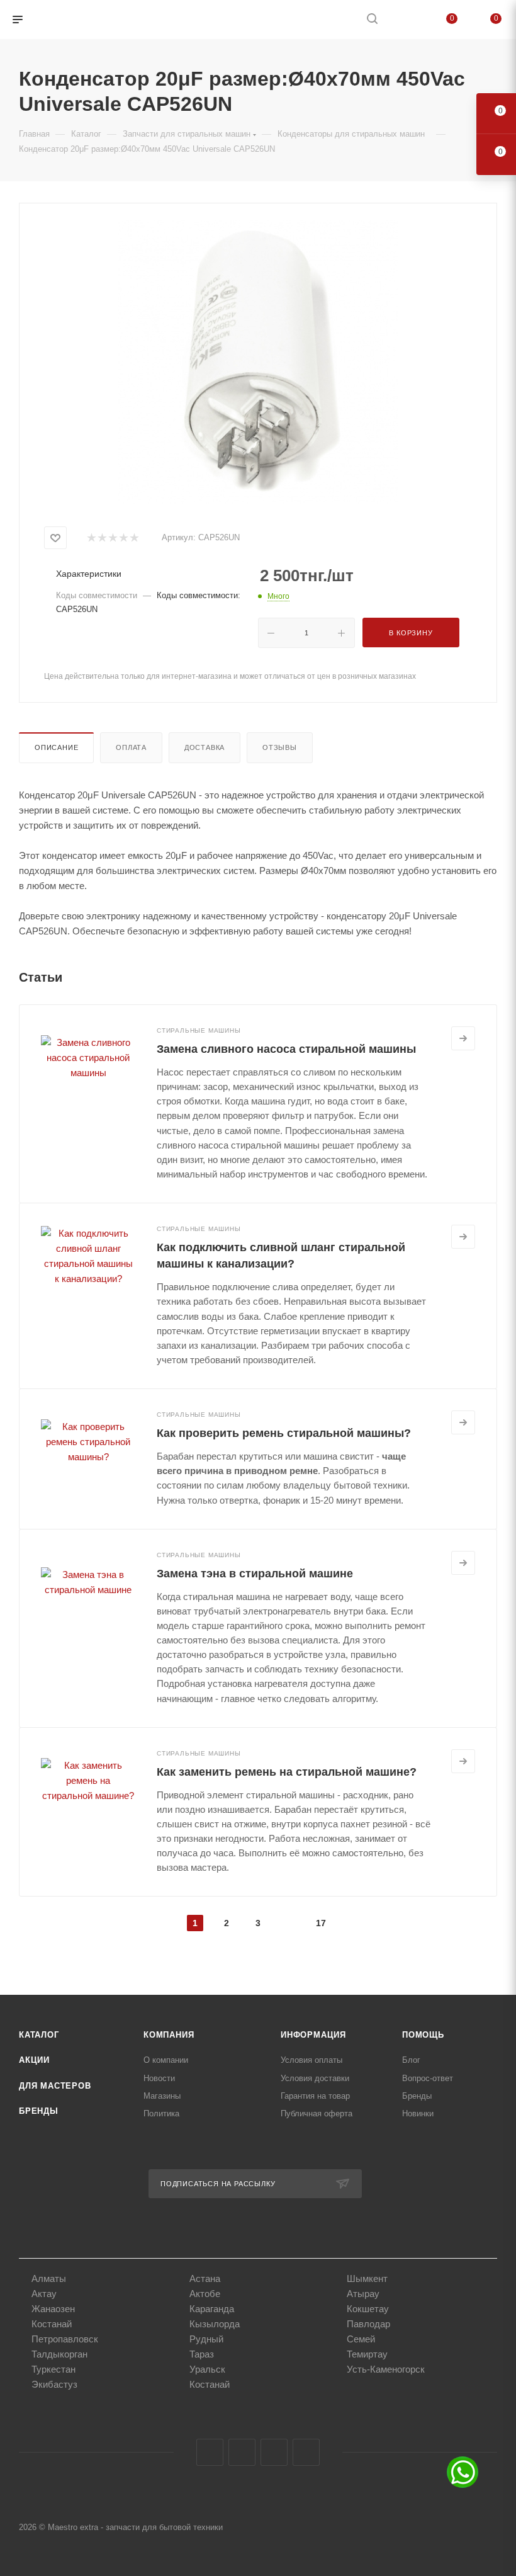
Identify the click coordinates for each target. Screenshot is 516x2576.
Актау (44, 2294)
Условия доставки (315, 2078)
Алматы (49, 2278)
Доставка (205, 747)
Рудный (206, 2339)
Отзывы (280, 747)
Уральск (207, 2369)
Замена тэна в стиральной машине (255, 1574)
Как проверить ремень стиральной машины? (284, 1433)
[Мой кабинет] (402, 20)
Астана (205, 2278)
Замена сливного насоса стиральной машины (286, 1049)
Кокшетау (368, 2309)
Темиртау (367, 2354)
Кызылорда (215, 2324)
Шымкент (367, 2278)
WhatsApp (306, 2452)
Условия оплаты (311, 2060)
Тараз (202, 2354)
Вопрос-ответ (428, 2078)
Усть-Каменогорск (386, 2369)
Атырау (363, 2294)
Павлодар (368, 2324)
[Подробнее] (463, 1038)
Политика (161, 2114)
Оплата (131, 747)
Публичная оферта (317, 2114)
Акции (34, 2060)
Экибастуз (54, 2384)
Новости (159, 2078)
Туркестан (53, 2369)
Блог (411, 2060)
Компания (169, 2035)
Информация (313, 2035)
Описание (56, 747)
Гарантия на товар (315, 2096)
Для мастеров (55, 2086)
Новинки (418, 2114)
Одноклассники (274, 2452)
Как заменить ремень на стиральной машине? (287, 1772)
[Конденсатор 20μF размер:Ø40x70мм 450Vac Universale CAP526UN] (258, 362)
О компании (166, 2060)
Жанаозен (53, 2309)
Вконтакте (210, 2452)
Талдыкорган (59, 2354)
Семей (361, 2339)
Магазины (162, 2096)
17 (321, 1923)
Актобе (205, 2294)
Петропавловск (65, 2339)
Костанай (52, 2324)
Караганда (212, 2309)
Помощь (423, 2035)
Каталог (39, 2035)
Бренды (39, 2111)
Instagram (242, 2452)
